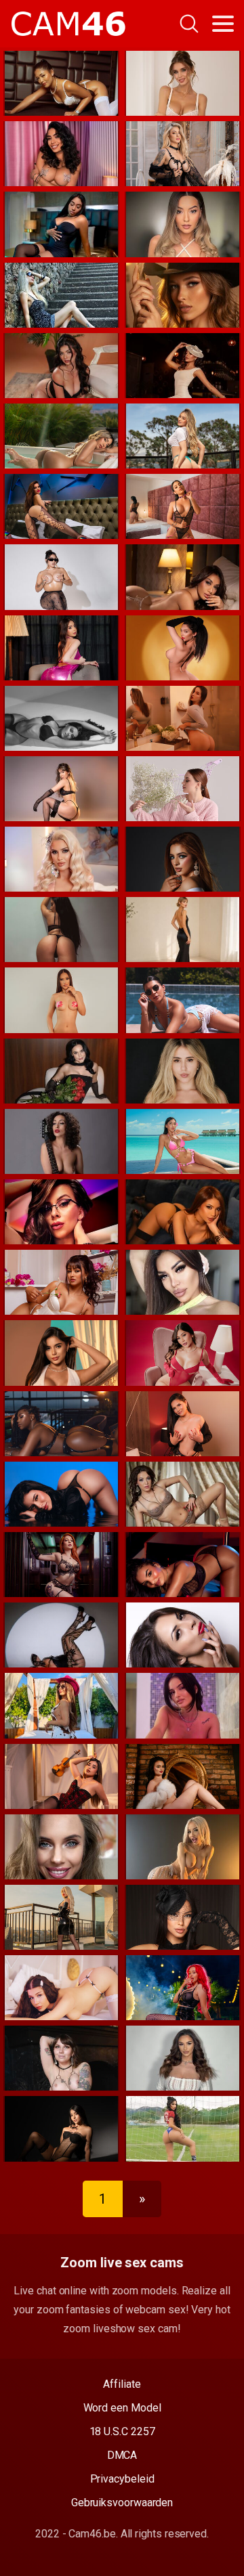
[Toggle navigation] (223, 24)
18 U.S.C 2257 (122, 2431)
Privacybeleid (122, 2479)
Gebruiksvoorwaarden (122, 2503)
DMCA (122, 2455)
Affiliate (122, 2384)
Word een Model (122, 2408)
